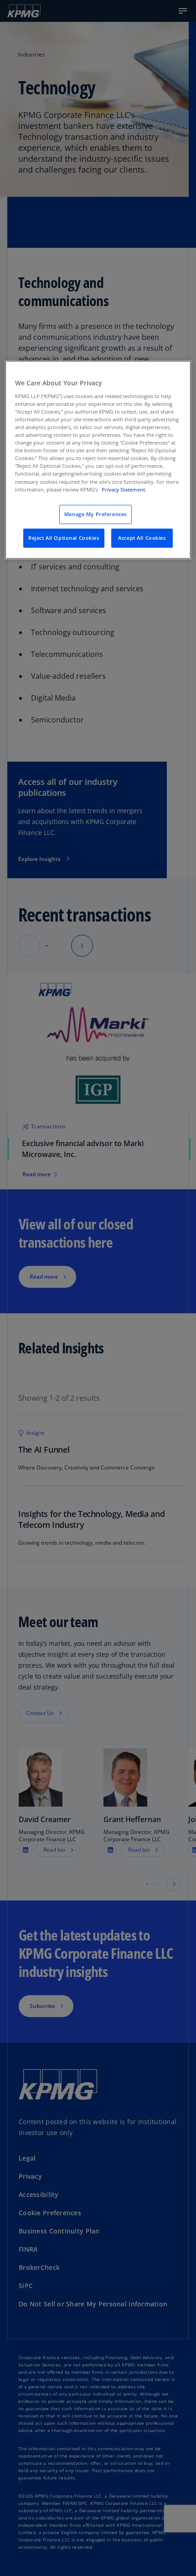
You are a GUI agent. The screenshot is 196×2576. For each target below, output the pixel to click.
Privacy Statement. (124, 489)
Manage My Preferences (95, 514)
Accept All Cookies (142, 538)
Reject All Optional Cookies (64, 538)
